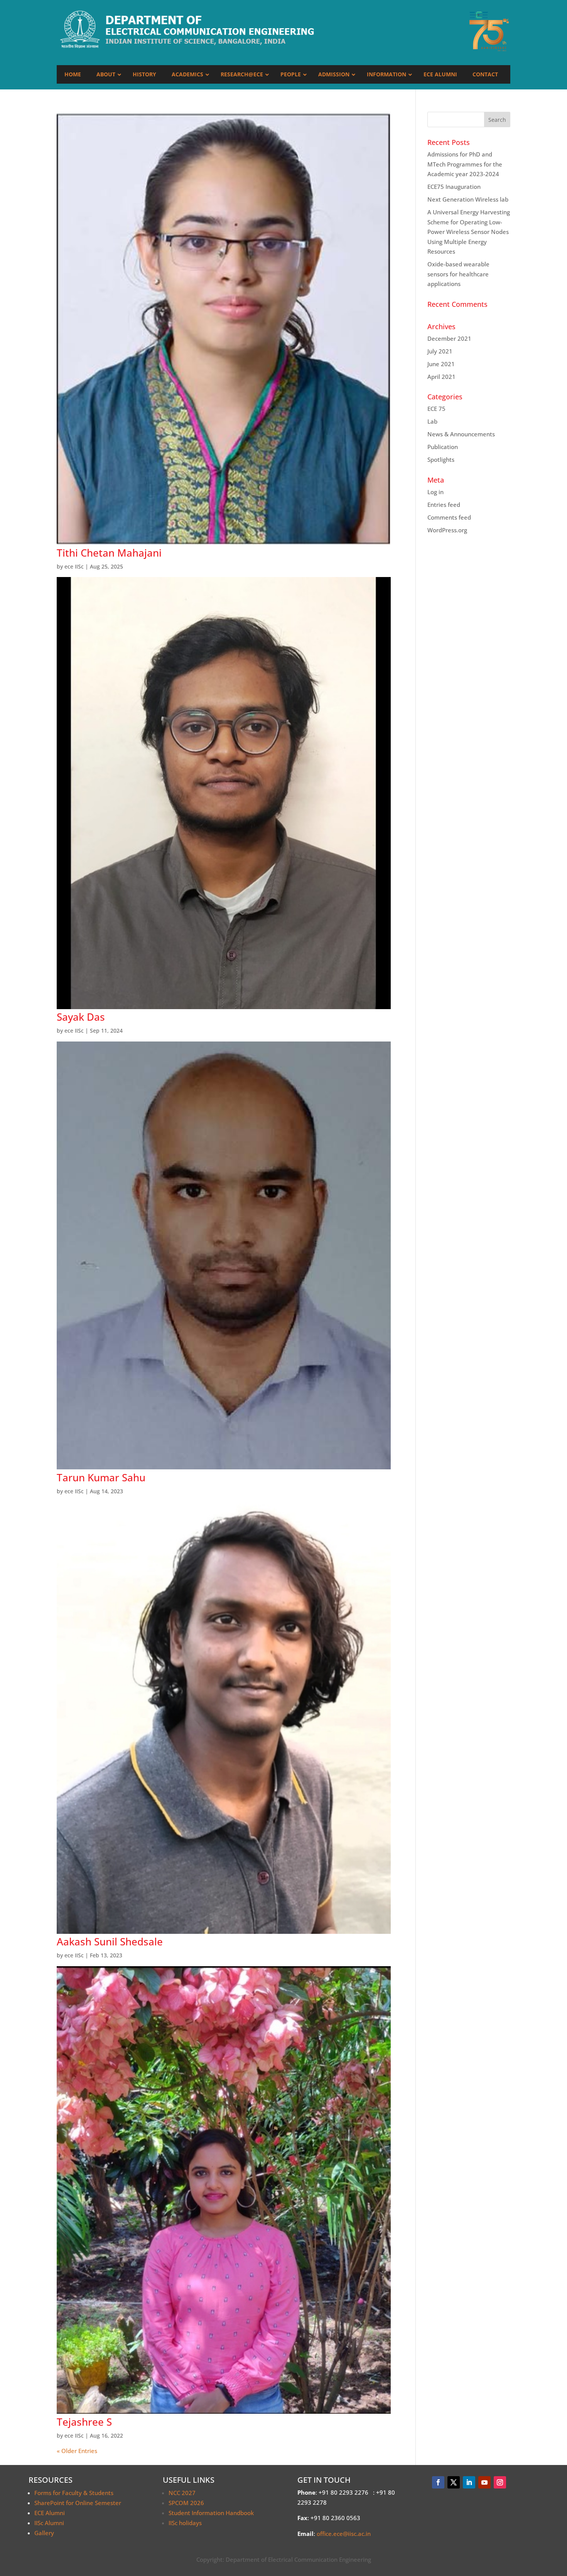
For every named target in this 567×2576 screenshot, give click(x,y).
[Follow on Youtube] (484, 2482)
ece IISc (74, 566)
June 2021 (441, 364)
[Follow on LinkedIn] (469, 2482)
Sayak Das (81, 1017)
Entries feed (444, 505)
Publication (443, 447)
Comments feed (449, 517)
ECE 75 (436, 409)
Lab (432, 421)
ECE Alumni (50, 2513)
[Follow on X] (454, 2482)
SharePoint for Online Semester (78, 2503)
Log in (435, 492)
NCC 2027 (182, 2493)
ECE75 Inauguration (454, 187)
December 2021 (449, 338)
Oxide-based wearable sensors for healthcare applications (458, 274)
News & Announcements (461, 434)
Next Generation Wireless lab (468, 199)
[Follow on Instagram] (500, 2482)
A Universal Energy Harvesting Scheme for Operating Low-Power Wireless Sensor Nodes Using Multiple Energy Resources (469, 232)
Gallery (44, 2533)
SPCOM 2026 (186, 2503)
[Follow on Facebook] (438, 2482)
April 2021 (441, 377)
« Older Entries (77, 2451)
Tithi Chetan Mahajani (109, 553)
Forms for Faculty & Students (74, 2493)
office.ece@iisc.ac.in (344, 2534)
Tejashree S (84, 2422)
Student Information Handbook (211, 2513)
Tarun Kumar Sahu (101, 1477)
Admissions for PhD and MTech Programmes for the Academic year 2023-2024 (465, 164)
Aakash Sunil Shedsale (110, 1942)
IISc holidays (185, 2523)
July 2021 (440, 351)
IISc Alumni (49, 2523)
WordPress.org (447, 530)
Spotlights (441, 459)
